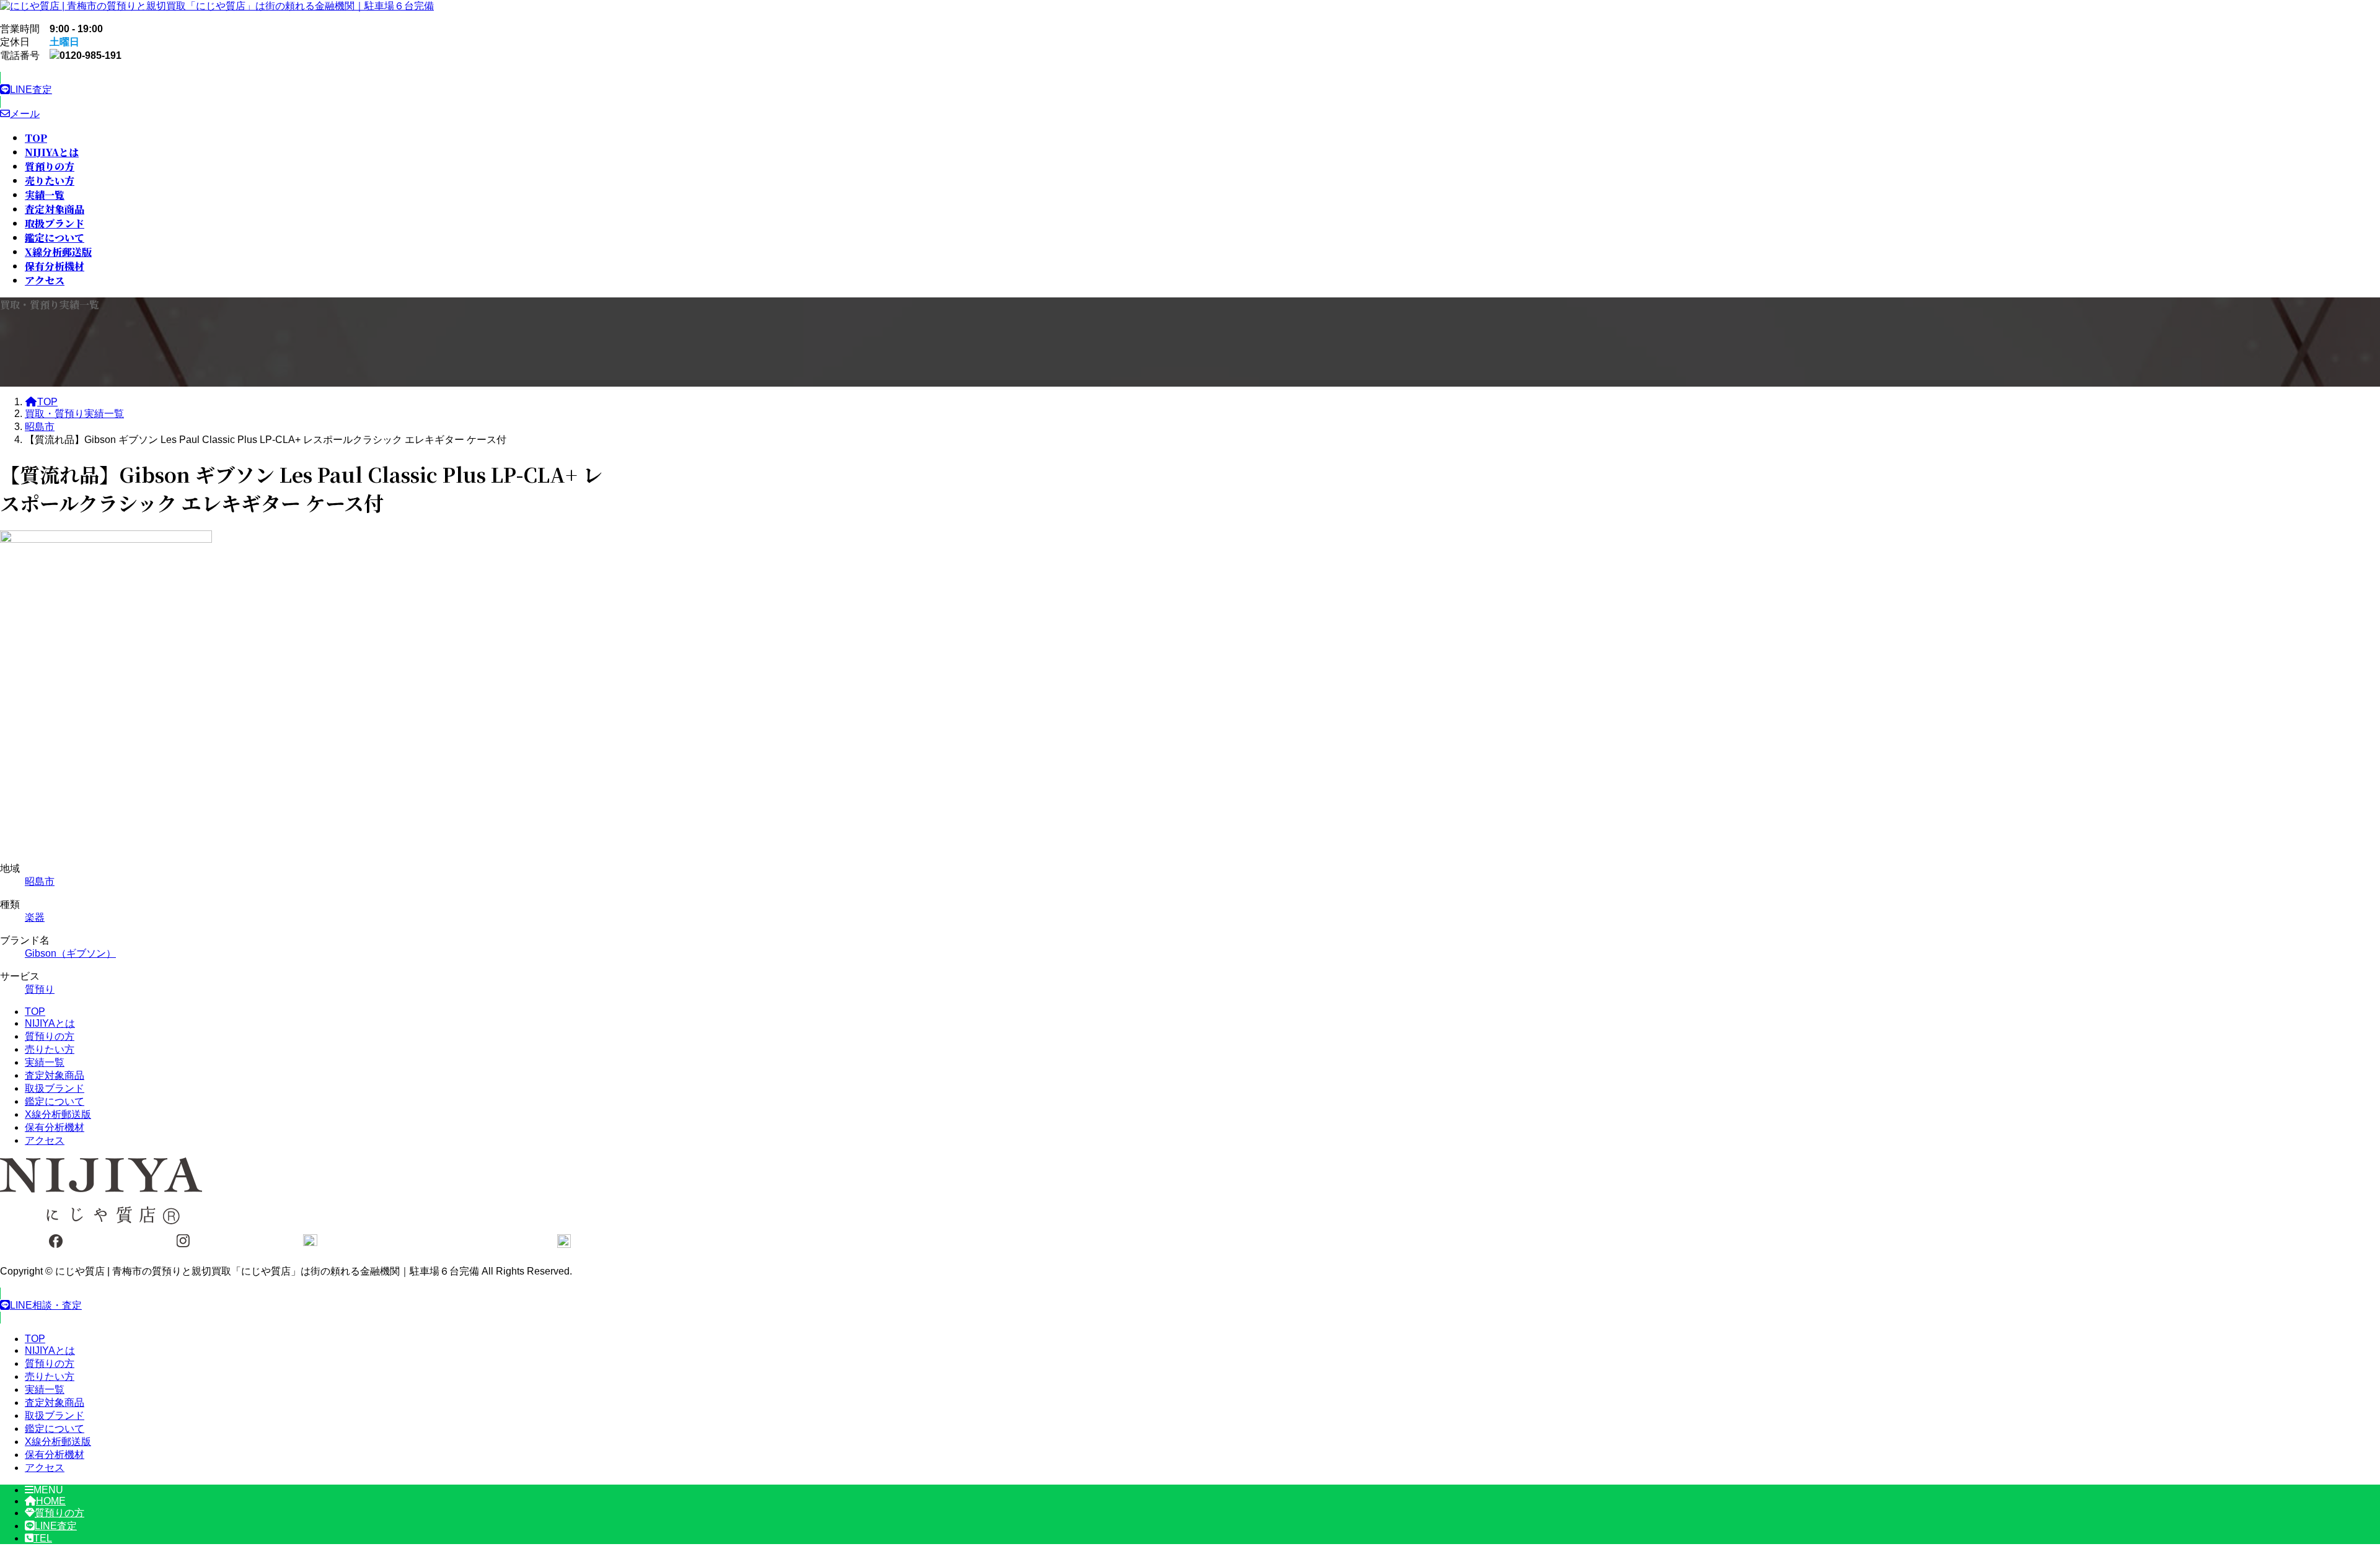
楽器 (35, 917)
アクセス (45, 1140)
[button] (310, 90)
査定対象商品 (55, 1075)
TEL (43, 1538)
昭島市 (40, 881)
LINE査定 (56, 1526)
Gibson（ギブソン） (70, 953)
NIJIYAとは (50, 1023)
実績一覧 (45, 1062)
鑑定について (55, 1101)
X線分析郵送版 (58, 1114)
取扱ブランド (55, 1088)
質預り (40, 989)
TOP (35, 1012)
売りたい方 (50, 1049)
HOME (51, 1501)
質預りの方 (50, 1036)
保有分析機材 (55, 1127)
